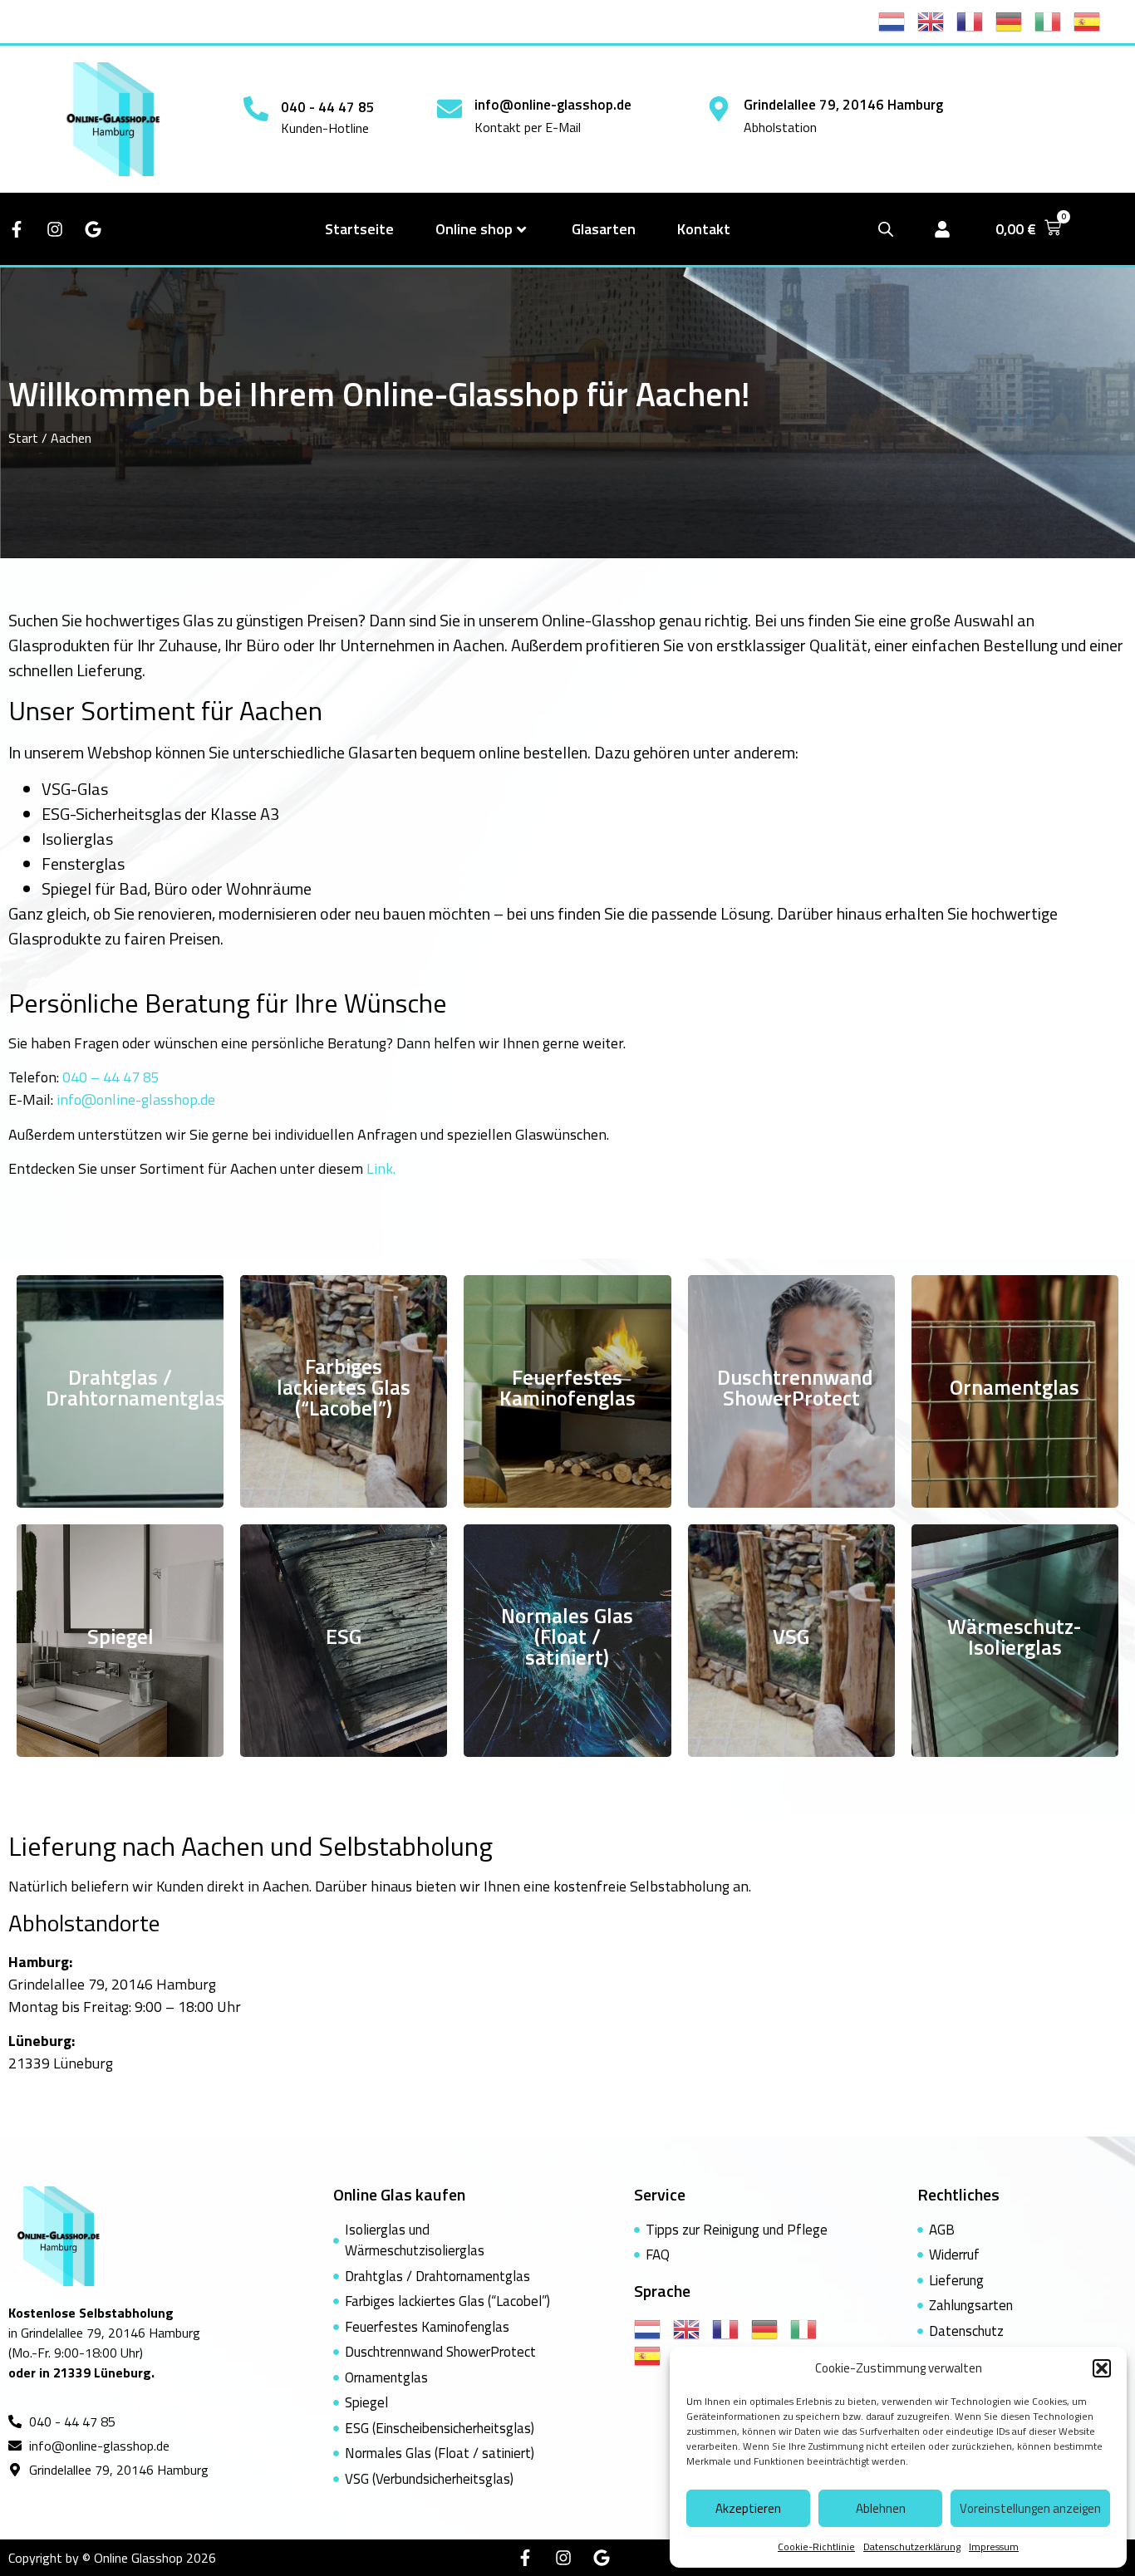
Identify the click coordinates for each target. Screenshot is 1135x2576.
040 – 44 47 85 (111, 1077)
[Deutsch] (1015, 20)
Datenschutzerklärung (912, 2547)
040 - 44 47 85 (328, 107)
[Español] (1093, 20)
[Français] (976, 20)
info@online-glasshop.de (553, 105)
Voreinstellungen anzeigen (1030, 2508)
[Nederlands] (898, 20)
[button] (1102, 2368)
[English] (937, 20)
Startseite (359, 229)
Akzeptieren (748, 2508)
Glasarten (604, 229)
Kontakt (704, 229)
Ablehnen (881, 2508)
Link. (381, 1168)
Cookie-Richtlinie (816, 2547)
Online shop (474, 229)
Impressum (994, 2547)
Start (23, 438)
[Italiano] (1054, 20)
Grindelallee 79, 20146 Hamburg (843, 105)
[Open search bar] (886, 229)
